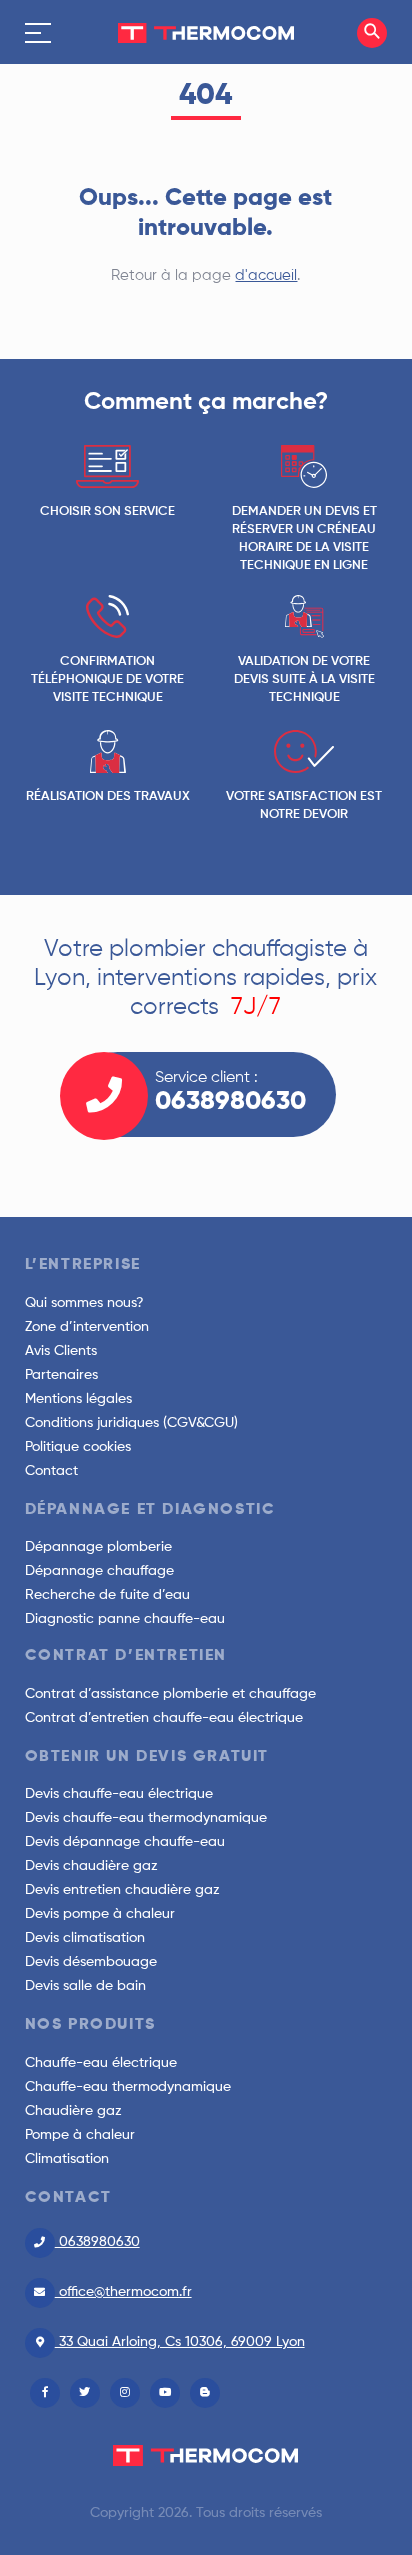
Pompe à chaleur (80, 2135)
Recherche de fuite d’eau (107, 1595)
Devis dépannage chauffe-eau (125, 1842)
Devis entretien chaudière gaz (122, 1890)
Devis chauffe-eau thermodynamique (146, 1818)
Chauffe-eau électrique (101, 2063)
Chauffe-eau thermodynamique (128, 2087)
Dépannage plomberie (98, 1547)
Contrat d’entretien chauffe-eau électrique (164, 1718)
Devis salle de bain (85, 1986)
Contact (51, 1471)
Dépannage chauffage (99, 1571)
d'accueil (266, 275)
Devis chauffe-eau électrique (119, 1794)
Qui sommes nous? (84, 1303)
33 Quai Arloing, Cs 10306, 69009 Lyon (180, 2342)
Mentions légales (78, 1399)
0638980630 (97, 2242)
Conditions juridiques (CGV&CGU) (131, 1423)
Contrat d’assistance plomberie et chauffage (170, 1694)
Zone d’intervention (87, 1327)
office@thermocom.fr (123, 2292)
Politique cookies (78, 1447)
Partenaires (61, 1375)
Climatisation (67, 2159)
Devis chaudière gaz (91, 1866)
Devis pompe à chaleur (100, 1914)
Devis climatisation (85, 1938)
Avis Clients (61, 1351)
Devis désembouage (91, 1962)
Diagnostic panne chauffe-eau (125, 1619)
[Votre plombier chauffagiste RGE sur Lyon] (206, 32)
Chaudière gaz (73, 2111)
